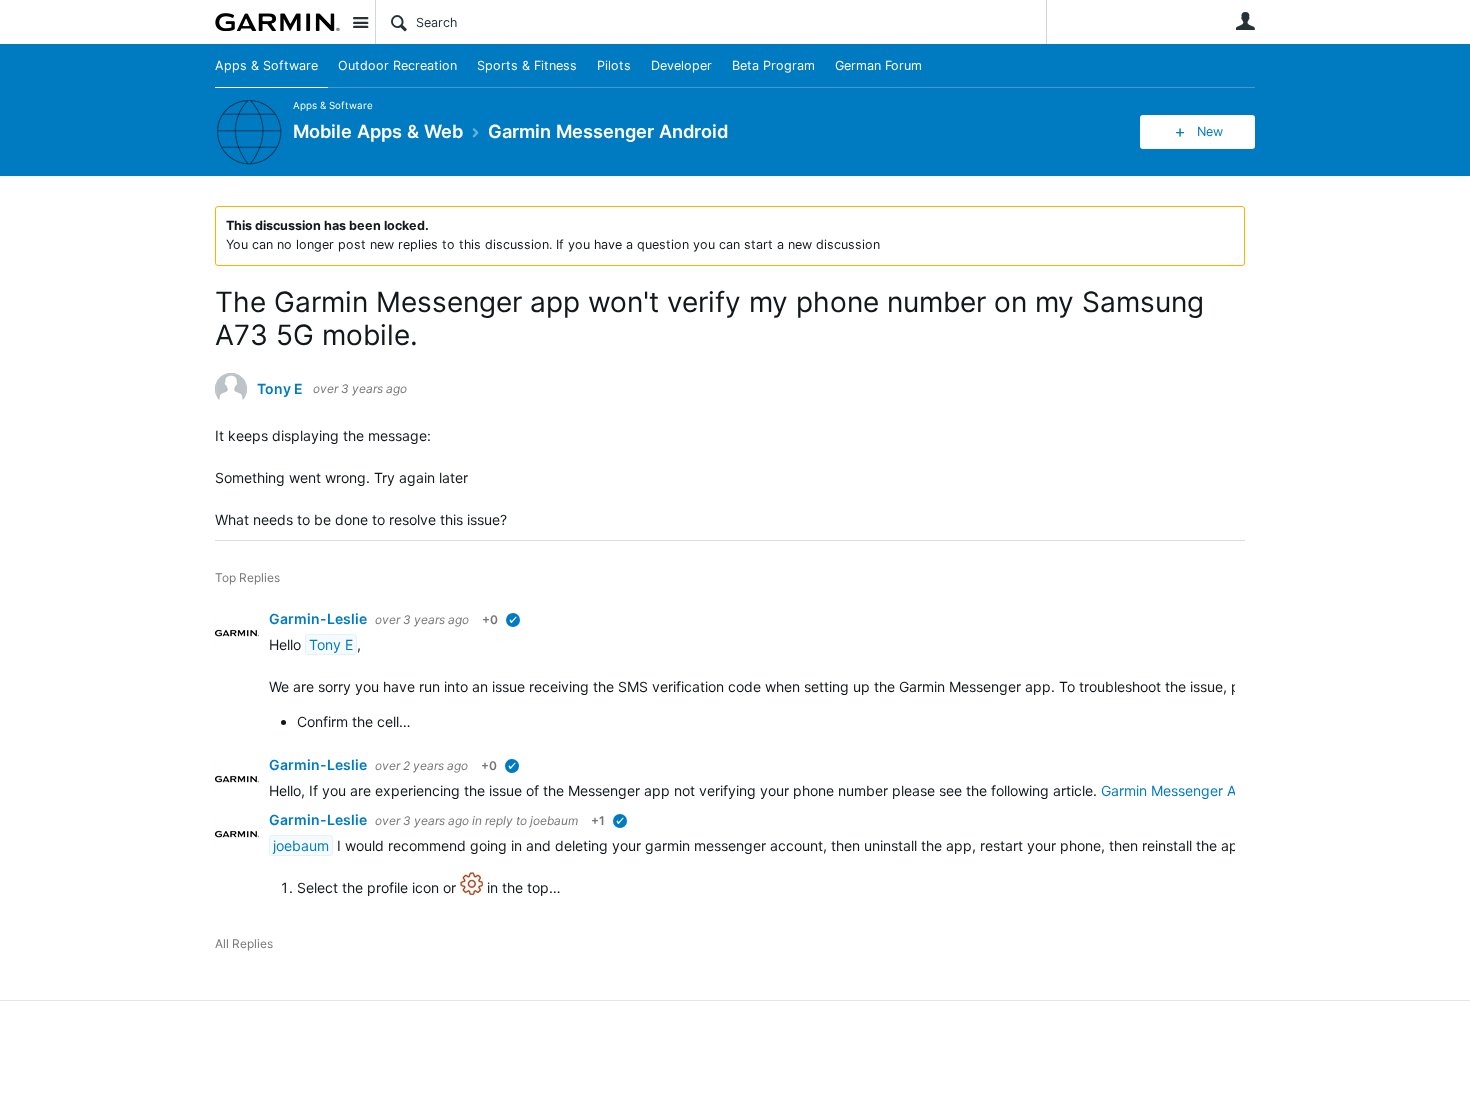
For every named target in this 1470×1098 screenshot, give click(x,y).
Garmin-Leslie (319, 618)
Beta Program (773, 65)
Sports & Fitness (527, 65)
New (1210, 131)
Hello (287, 644)
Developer (681, 65)
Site (360, 22)
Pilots (614, 65)
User (1245, 21)
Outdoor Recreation (397, 65)
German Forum (878, 65)
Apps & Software (266, 65)
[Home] (277, 22)
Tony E (280, 389)
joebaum (554, 820)
